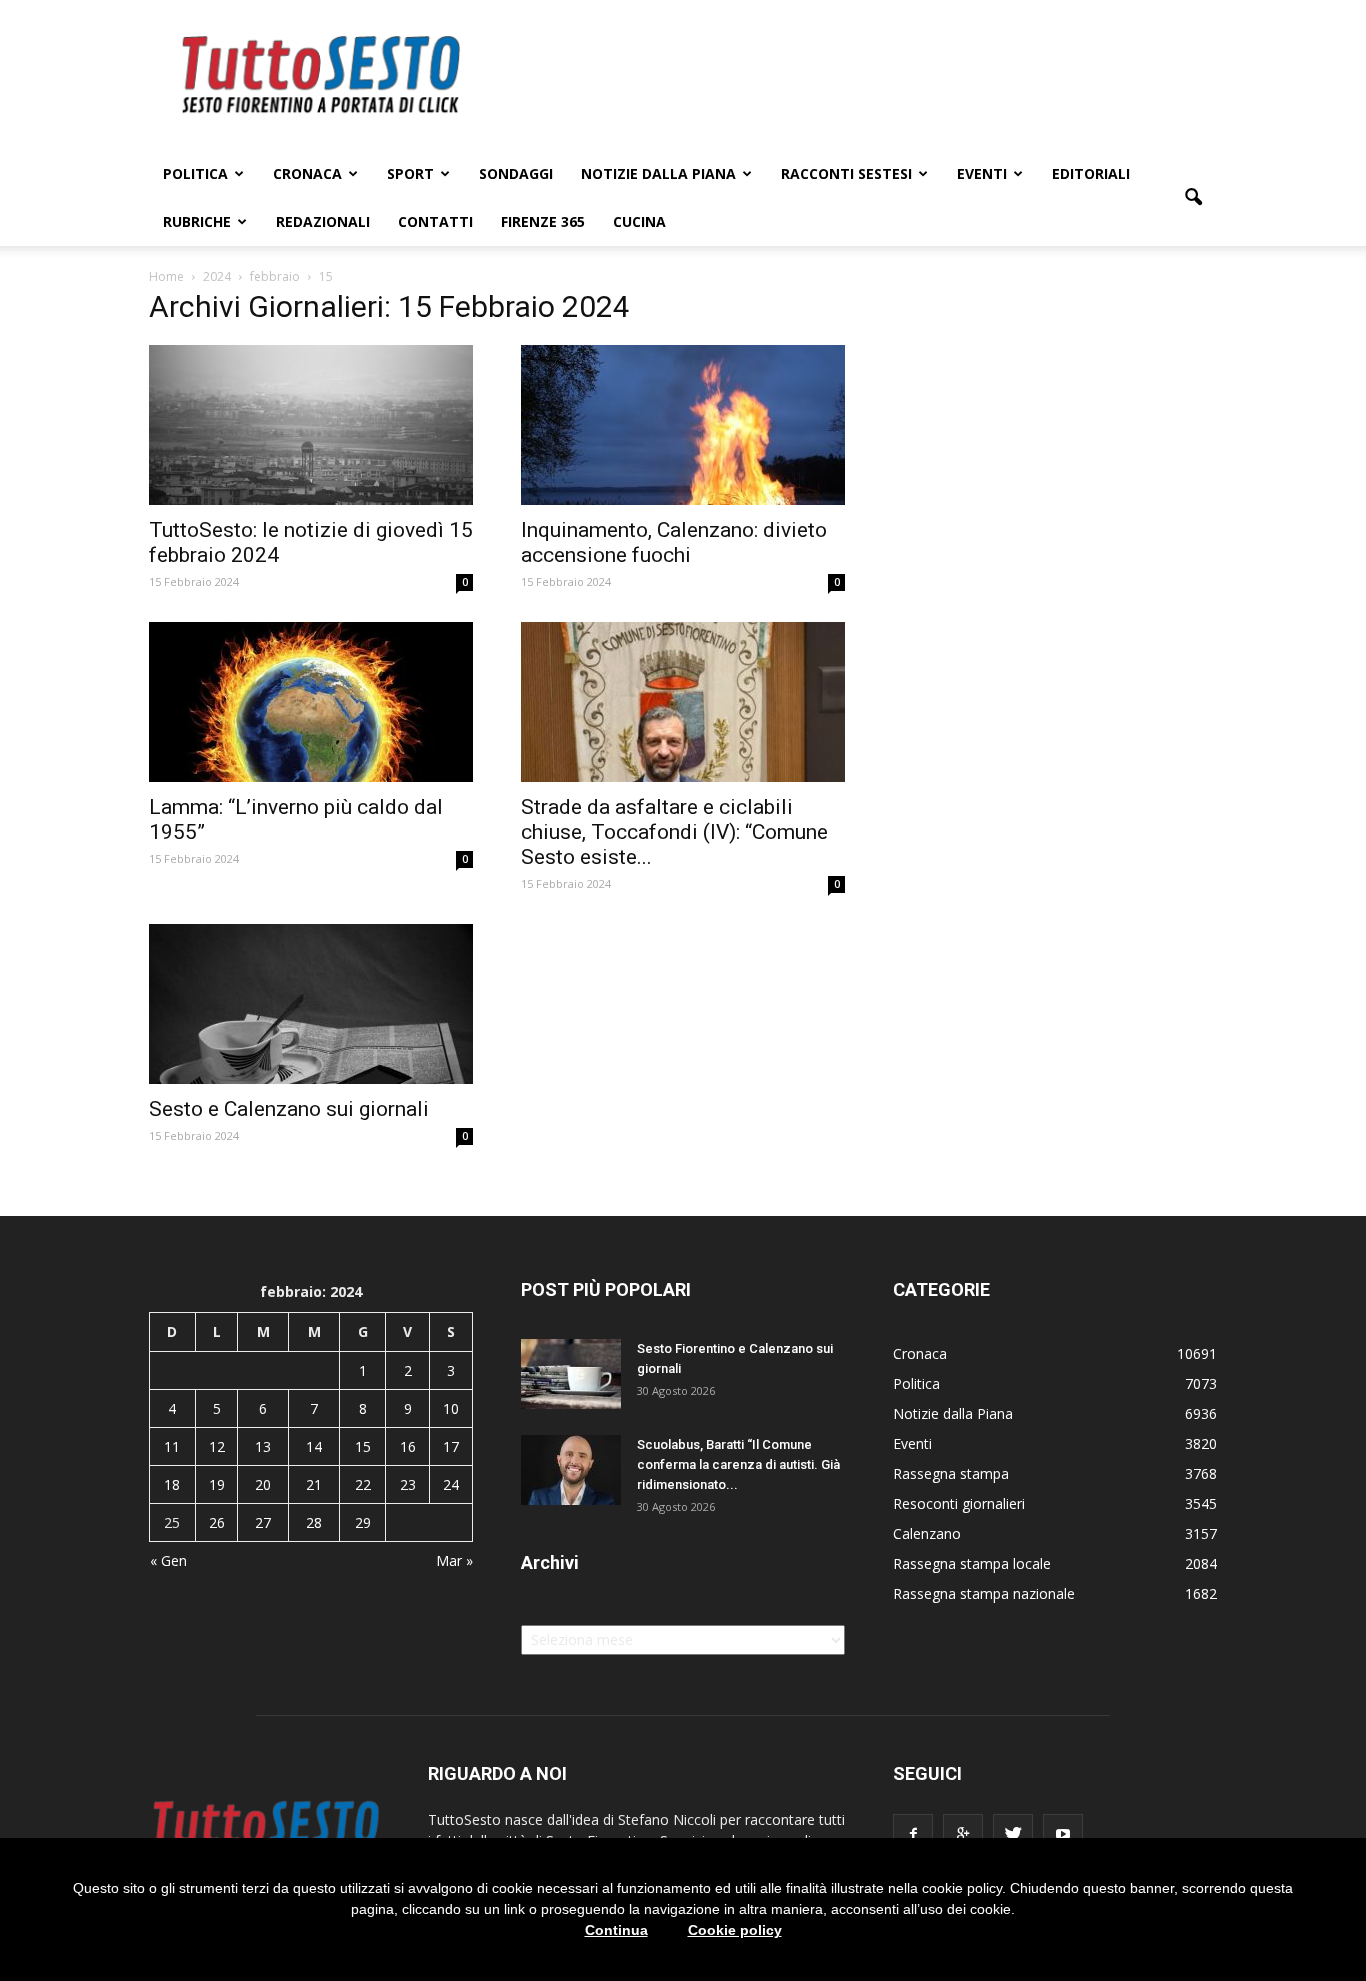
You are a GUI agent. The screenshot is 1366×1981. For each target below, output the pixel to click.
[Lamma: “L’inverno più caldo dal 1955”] (311, 702)
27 (263, 1522)
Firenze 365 (543, 221)
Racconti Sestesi (846, 173)
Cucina (639, 221)
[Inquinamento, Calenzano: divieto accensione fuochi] (683, 425)
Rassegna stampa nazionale (984, 1593)
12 (217, 1446)
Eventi (982, 173)
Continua (616, 1930)
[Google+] (963, 1834)
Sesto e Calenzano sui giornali (289, 1109)
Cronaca (307, 173)
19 (217, 1484)
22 (363, 1484)
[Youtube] (1063, 1834)
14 (314, 1446)
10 (451, 1408)
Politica (195, 173)
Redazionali (323, 221)
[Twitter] (1013, 1834)
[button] (1193, 198)
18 (172, 1484)
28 (314, 1522)
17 (451, 1446)
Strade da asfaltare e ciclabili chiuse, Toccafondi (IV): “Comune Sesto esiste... (674, 832)
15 (363, 1446)
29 (363, 1522)
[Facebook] (913, 1834)
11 (172, 1446)
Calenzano (927, 1533)
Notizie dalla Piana (658, 173)
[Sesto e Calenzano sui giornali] (311, 1004)
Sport (410, 173)
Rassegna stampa (951, 1473)
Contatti (435, 221)
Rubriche (197, 221)
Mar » (454, 1560)
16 (408, 1446)
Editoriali (1091, 173)
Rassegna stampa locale (972, 1563)
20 (263, 1484)
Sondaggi (516, 173)
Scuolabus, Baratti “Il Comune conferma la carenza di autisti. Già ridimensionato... (738, 1464)
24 (451, 1484)
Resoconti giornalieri (959, 1503)
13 (263, 1446)
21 (314, 1484)
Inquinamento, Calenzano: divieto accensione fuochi (674, 542)
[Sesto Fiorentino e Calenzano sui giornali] (571, 1374)
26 (217, 1522)
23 (408, 1484)
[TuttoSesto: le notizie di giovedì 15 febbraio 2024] (311, 425)
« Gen (168, 1560)
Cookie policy (735, 1930)
